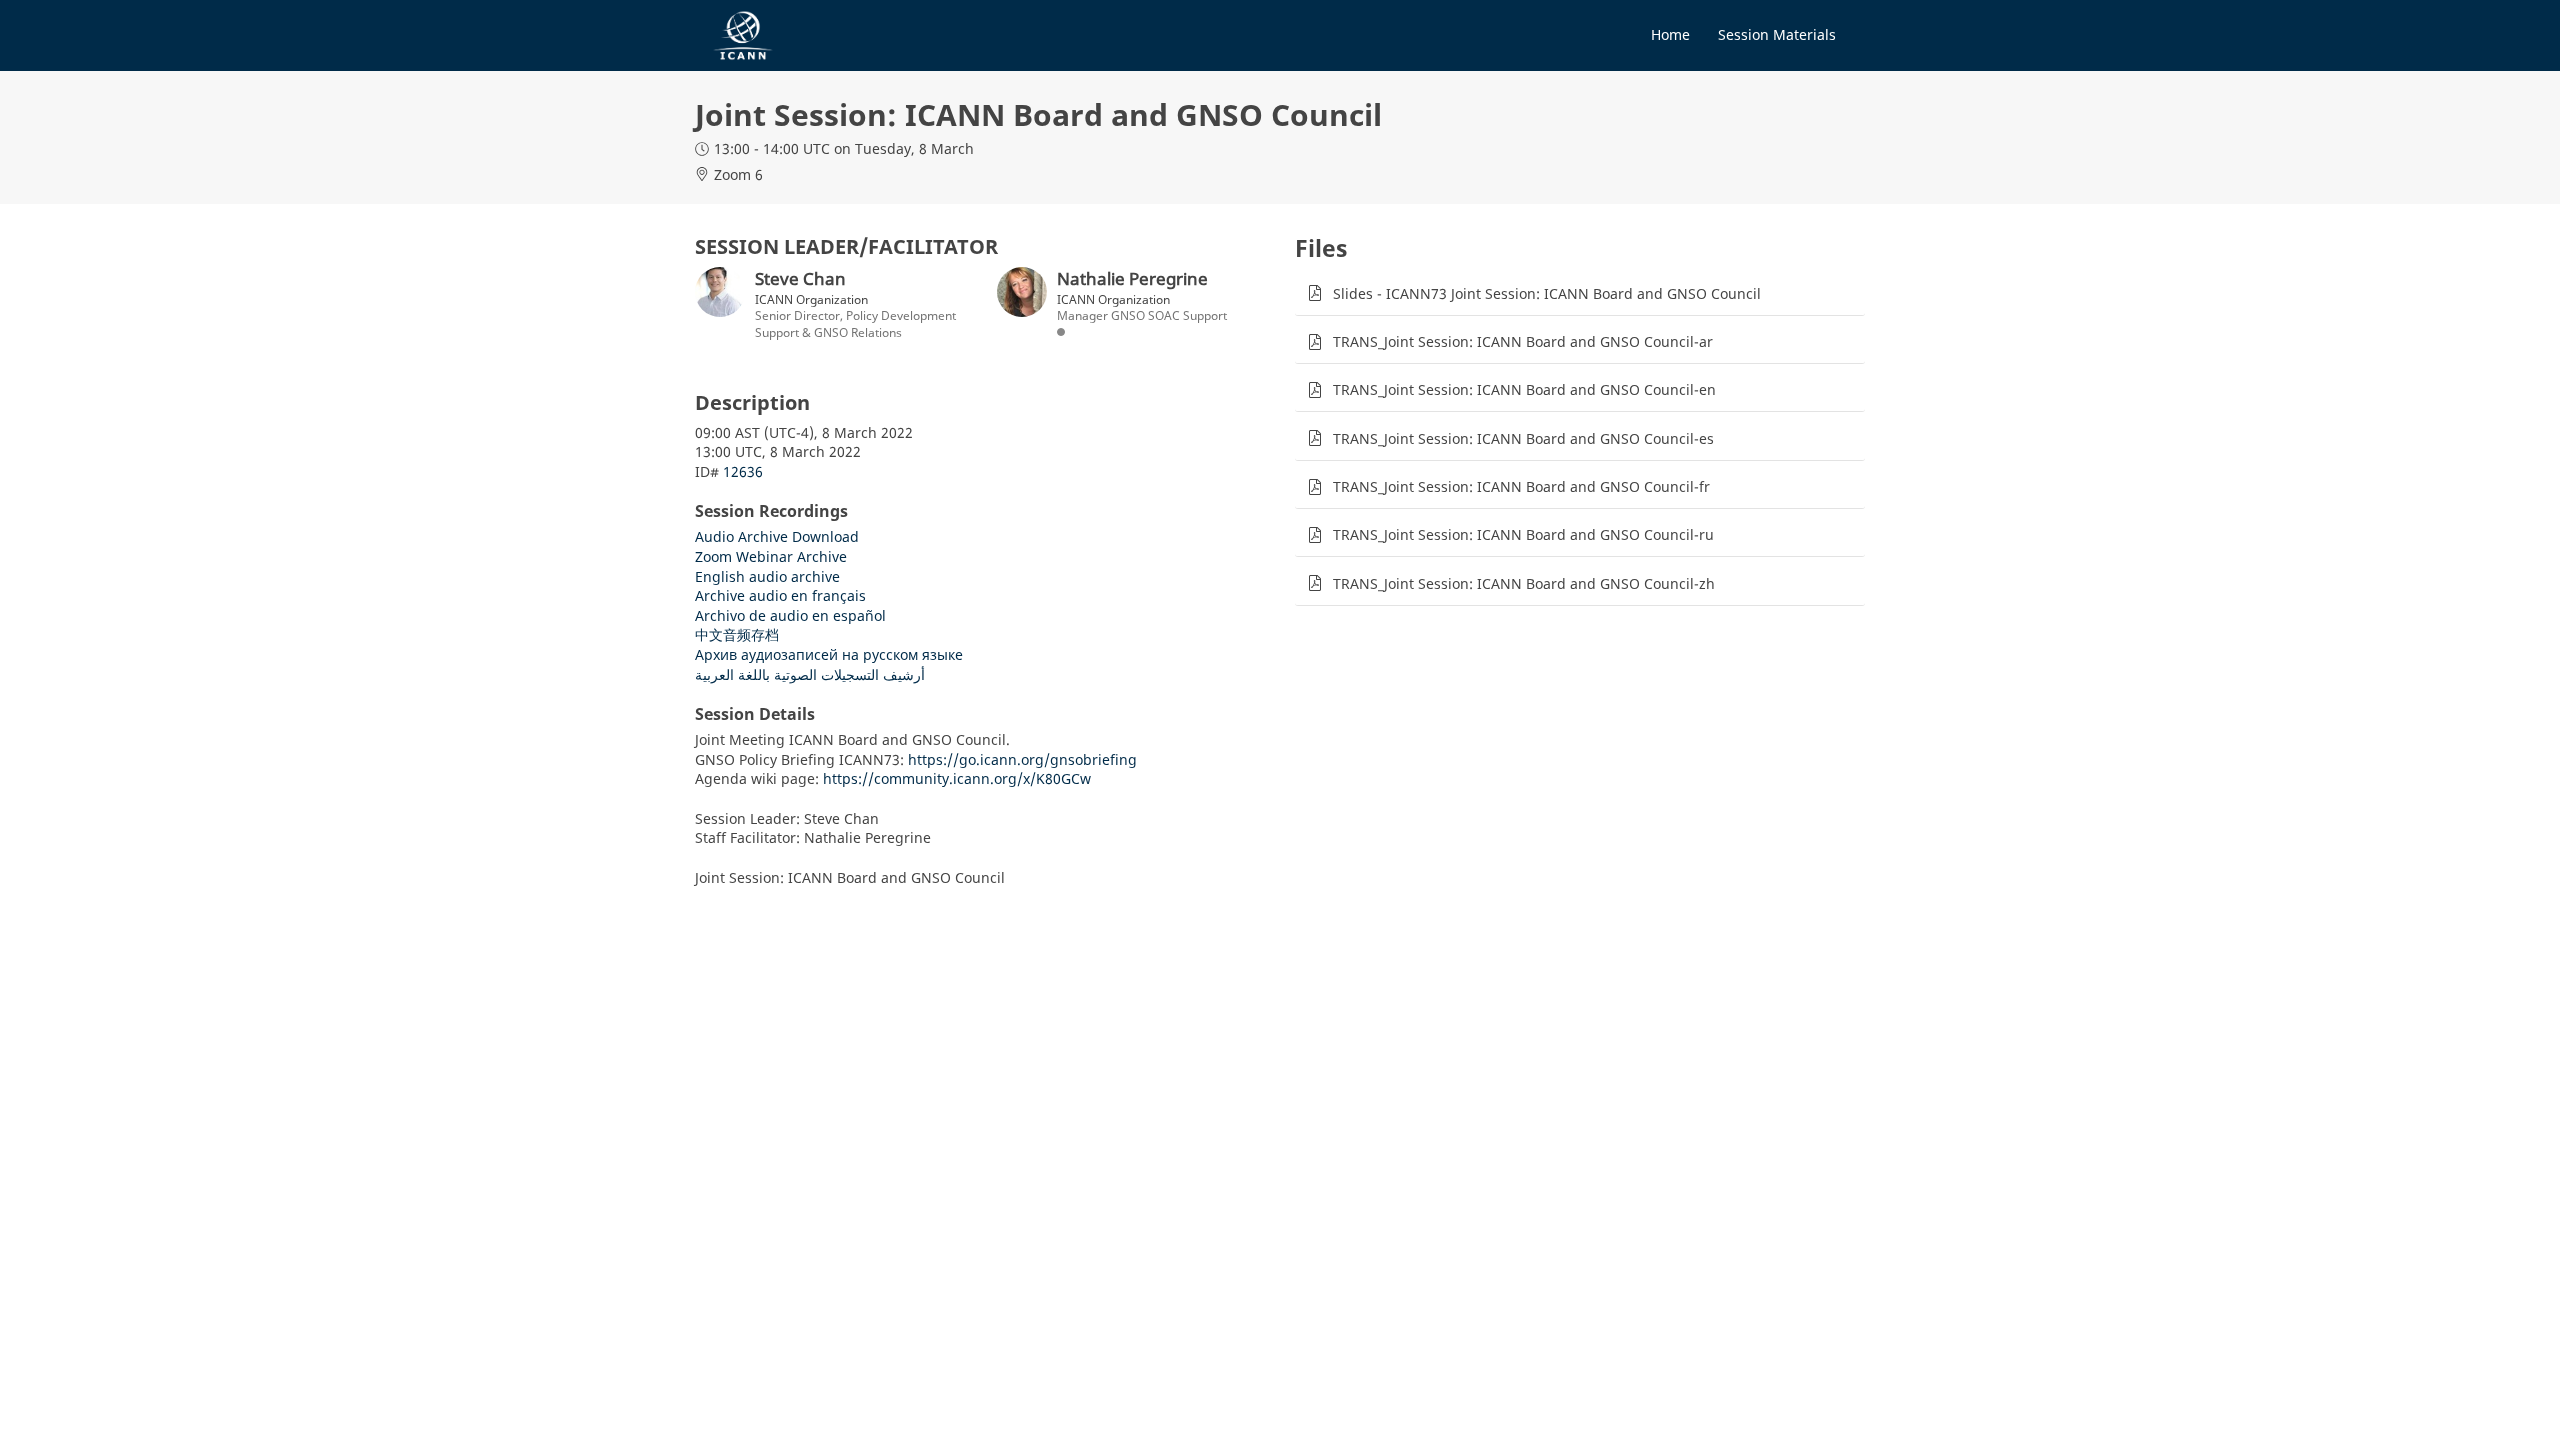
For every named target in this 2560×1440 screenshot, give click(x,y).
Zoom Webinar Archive (771, 556)
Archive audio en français (780, 595)
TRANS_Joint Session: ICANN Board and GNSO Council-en (1524, 389)
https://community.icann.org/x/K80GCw (957, 778)
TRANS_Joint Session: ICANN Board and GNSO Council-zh (1524, 583)
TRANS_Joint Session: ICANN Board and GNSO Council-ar (1523, 341)
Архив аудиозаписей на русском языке (829, 654)
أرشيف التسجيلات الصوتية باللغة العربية (810, 674)
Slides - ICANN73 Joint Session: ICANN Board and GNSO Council (1547, 293)
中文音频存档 (737, 634)
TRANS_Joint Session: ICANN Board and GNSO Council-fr (1521, 486)
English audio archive (767, 576)
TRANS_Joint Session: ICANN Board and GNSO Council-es (1523, 438)
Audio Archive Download (777, 536)
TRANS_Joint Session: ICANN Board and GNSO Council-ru (1523, 534)
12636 (743, 471)
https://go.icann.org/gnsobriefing (1022, 759)
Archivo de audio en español (790, 615)
